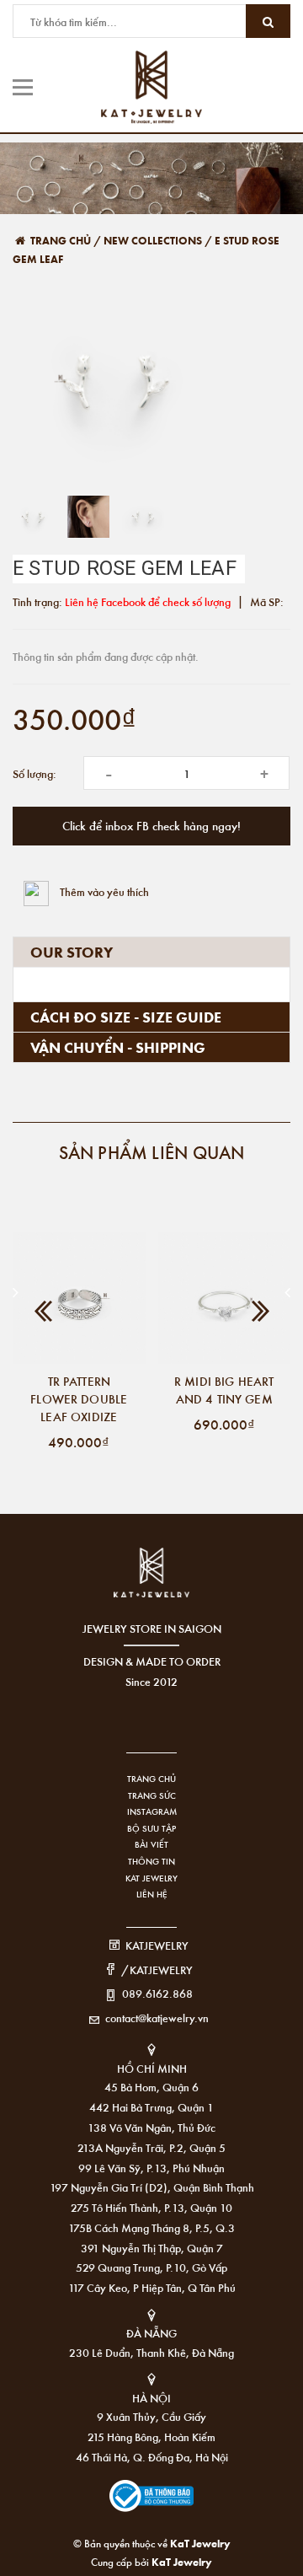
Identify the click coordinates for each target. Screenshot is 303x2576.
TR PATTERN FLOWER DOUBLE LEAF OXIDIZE (79, 1398)
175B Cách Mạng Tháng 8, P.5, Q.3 (151, 2227)
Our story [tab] (72, 952)
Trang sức (152, 1795)
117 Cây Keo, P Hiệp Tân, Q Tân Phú (152, 2287)
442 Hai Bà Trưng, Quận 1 (151, 2107)
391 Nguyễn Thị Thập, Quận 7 (152, 2248)
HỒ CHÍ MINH (152, 2068)
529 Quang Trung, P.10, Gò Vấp (151, 2267)
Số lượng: (35, 773)
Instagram (152, 1811)
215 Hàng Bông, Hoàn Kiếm (151, 2436)
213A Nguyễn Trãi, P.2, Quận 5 (151, 2147)
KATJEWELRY (157, 1945)
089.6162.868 (157, 1993)
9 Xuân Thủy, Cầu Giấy (151, 2416)
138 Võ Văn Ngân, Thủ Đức (151, 2127)
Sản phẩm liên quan (152, 1152)
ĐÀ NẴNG (151, 2333)
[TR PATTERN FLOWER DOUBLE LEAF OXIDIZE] (79, 1298)
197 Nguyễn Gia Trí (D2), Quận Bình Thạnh (152, 2187)
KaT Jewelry (182, 2561)
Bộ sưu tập (151, 1828)
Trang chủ (151, 1779)
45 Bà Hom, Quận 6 (151, 2087)
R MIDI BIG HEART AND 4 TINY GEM (224, 1390)
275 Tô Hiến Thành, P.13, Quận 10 (151, 2207)
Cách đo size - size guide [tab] (126, 1017)
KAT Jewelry (151, 1878)
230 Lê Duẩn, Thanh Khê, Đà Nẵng (151, 2352)
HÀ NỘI (151, 2398)
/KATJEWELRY (157, 1970)
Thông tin (151, 1861)
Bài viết (151, 1844)
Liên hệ (152, 1894)
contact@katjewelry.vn (157, 2018)
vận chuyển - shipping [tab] (118, 1047)
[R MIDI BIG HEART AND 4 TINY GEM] (225, 1298)
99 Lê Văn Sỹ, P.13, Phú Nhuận (151, 2168)
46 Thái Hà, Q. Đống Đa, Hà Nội (152, 2457)
